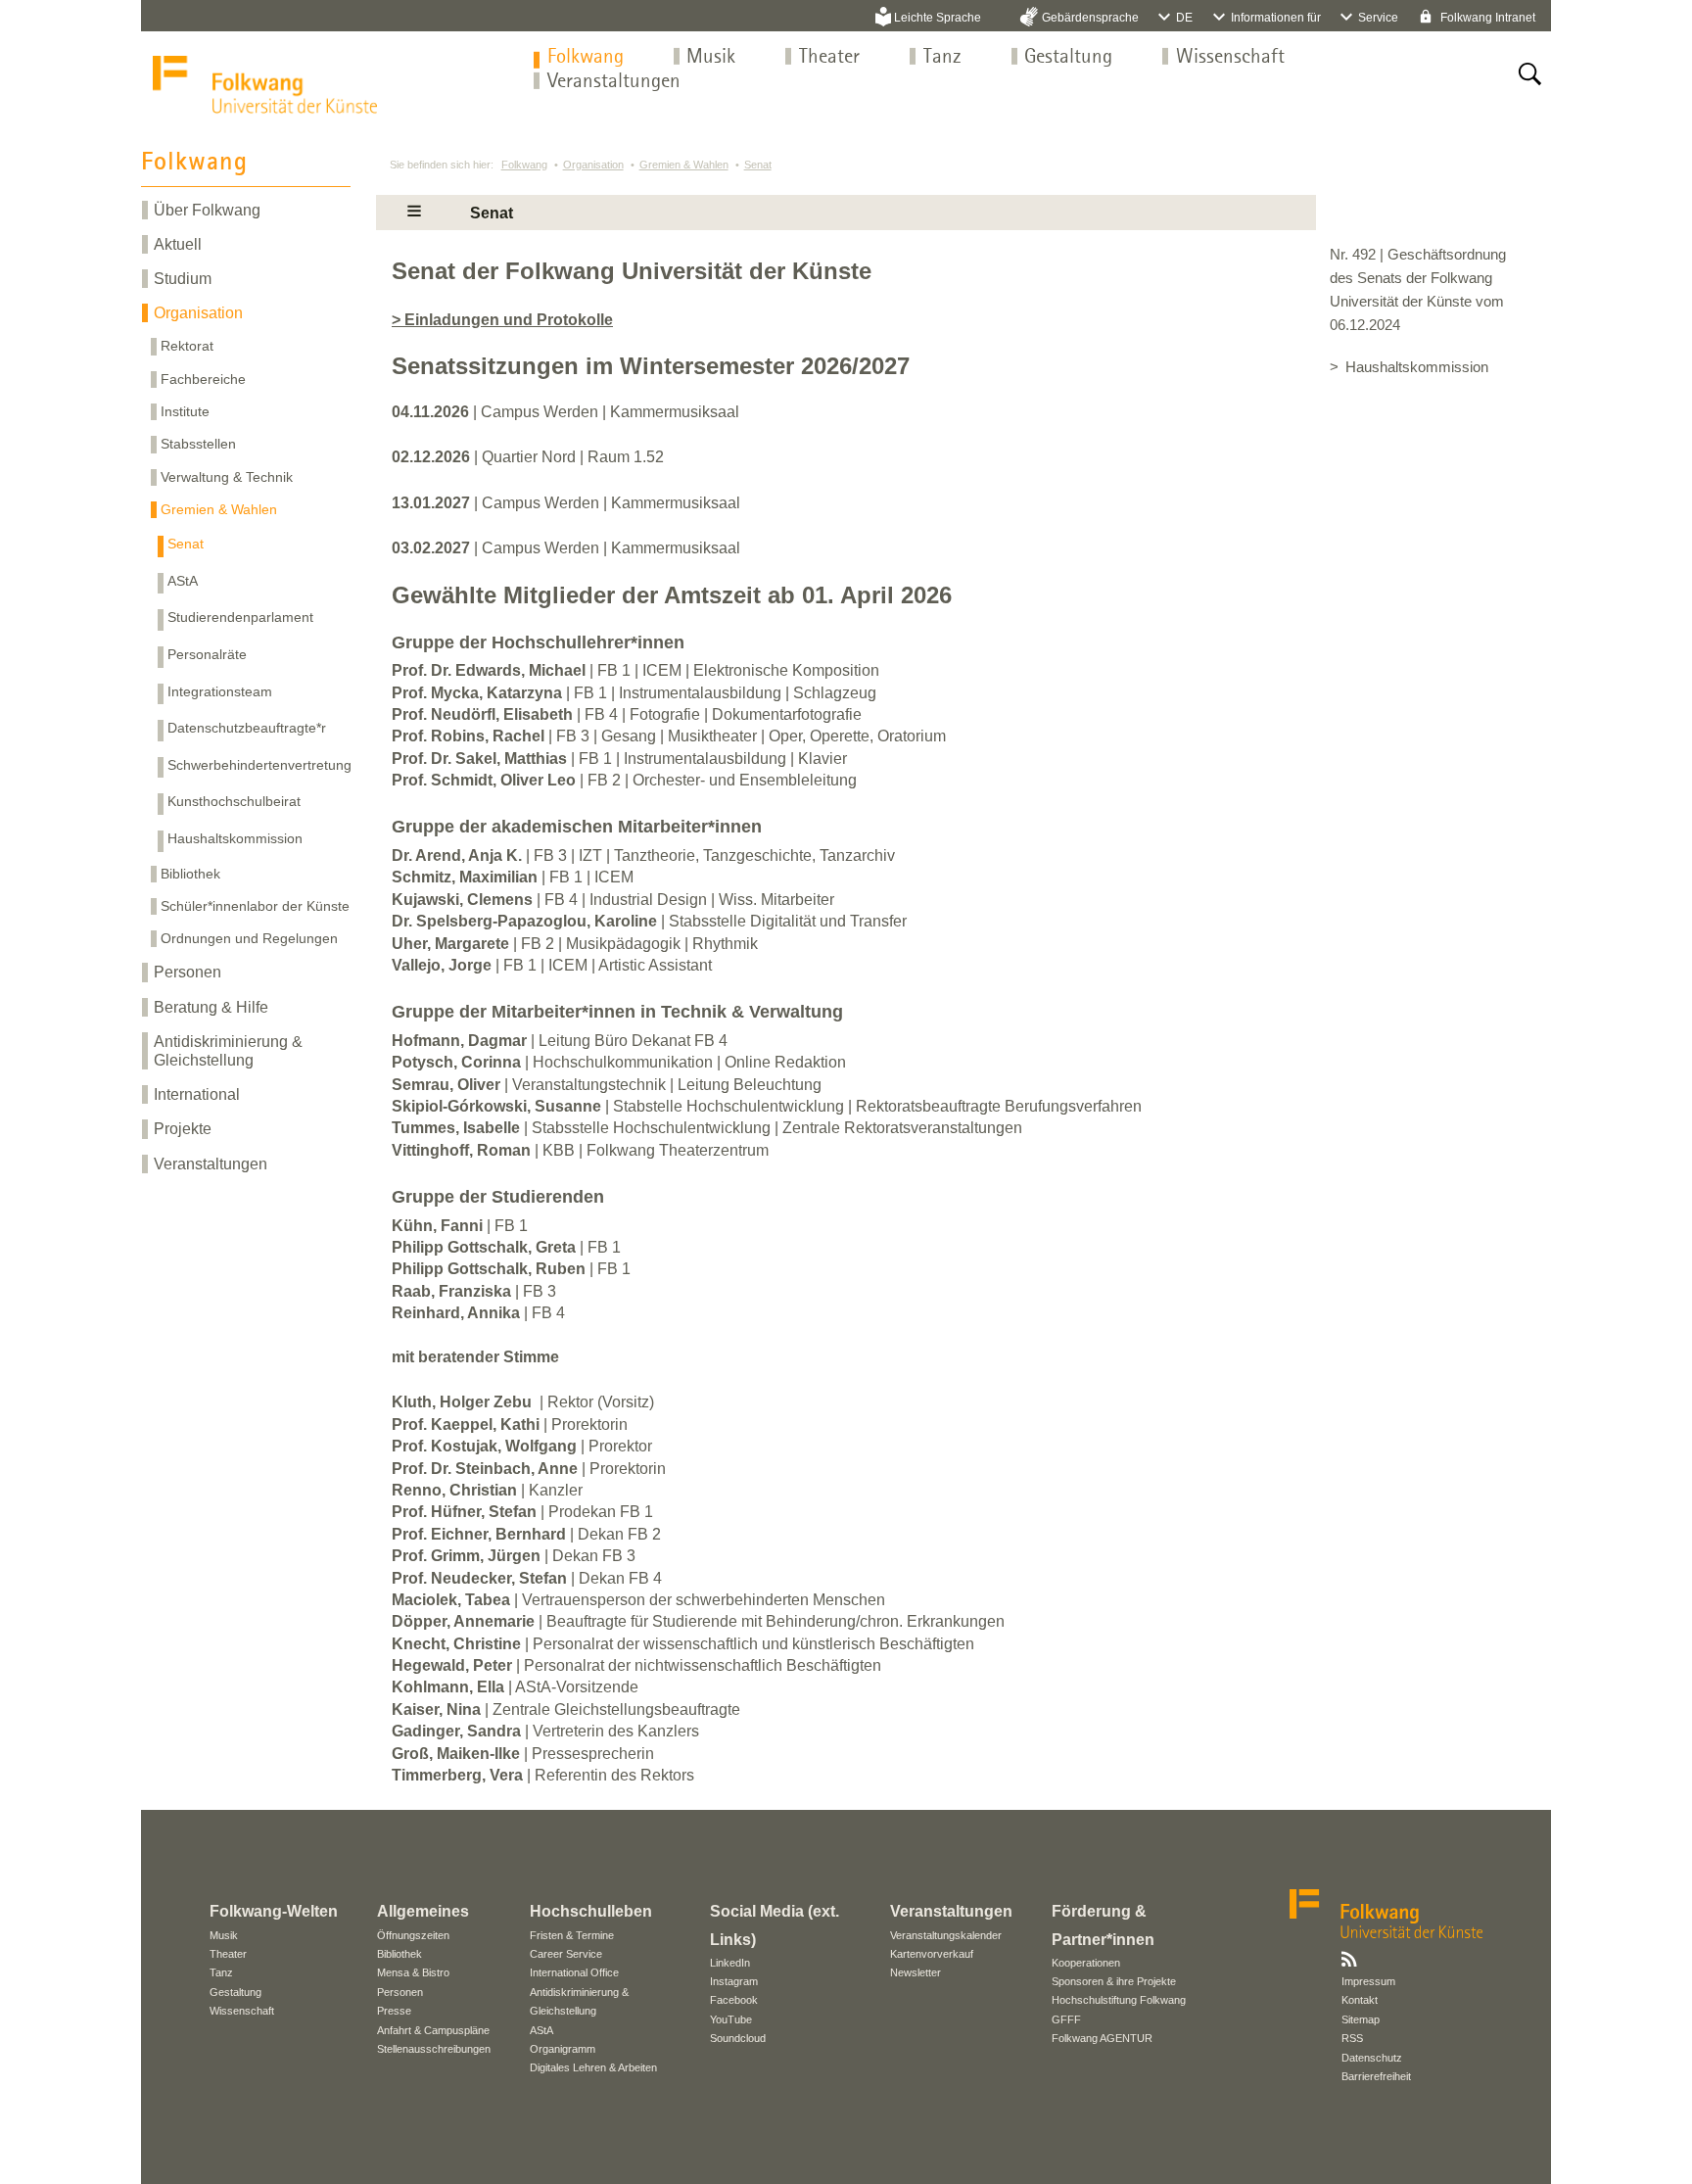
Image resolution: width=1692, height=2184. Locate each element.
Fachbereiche (203, 379)
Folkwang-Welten (274, 1911)
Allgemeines (423, 1911)
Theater (829, 57)
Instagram (734, 1981)
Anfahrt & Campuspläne (433, 2030)
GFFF (1066, 2019)
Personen (188, 972)
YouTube (731, 2019)
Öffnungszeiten (413, 1935)
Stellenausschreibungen (434, 2049)
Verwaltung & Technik (227, 477)
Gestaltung (1068, 57)
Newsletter (916, 1972)
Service (1378, 18)
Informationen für (1276, 18)
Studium (183, 279)
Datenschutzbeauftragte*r (247, 728)
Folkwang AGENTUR (1102, 2038)
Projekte (183, 1129)
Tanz (942, 57)
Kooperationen (1086, 1963)
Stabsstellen (198, 444)
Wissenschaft (1230, 57)
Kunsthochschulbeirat (234, 801)
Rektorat (187, 346)
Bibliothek (190, 874)
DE (1184, 18)
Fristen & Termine (572, 1935)
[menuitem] (586, 57)
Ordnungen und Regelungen (249, 938)
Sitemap (1361, 2019)
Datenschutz (1372, 2058)
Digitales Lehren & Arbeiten (593, 2067)
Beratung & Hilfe (211, 1007)
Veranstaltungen (614, 82)
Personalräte (207, 654)
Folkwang (586, 57)
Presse (394, 2011)
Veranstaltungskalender (946, 1935)
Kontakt (1360, 2000)
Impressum (1368, 1981)
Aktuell (178, 244)
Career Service (566, 1954)
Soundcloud (738, 2038)
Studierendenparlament (240, 617)
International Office (574, 1972)
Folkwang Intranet (1486, 18)
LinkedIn (730, 1963)
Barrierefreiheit (1376, 2076)
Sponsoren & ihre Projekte (1114, 1981)
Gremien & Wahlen (219, 509)
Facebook (734, 2000)
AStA (183, 581)
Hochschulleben (591, 1911)
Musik (711, 57)
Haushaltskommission (235, 838)
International (197, 1094)
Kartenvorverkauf (932, 1954)
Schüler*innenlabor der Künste (255, 906)
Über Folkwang (207, 210)
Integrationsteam (220, 691)
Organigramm (563, 2049)
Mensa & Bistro (413, 1972)
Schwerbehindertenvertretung (259, 765)
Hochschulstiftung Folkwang (1119, 2000)
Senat (186, 544)
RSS (1352, 2038)
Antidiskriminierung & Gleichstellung (228, 1051)
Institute (185, 411)
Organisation (198, 313)
